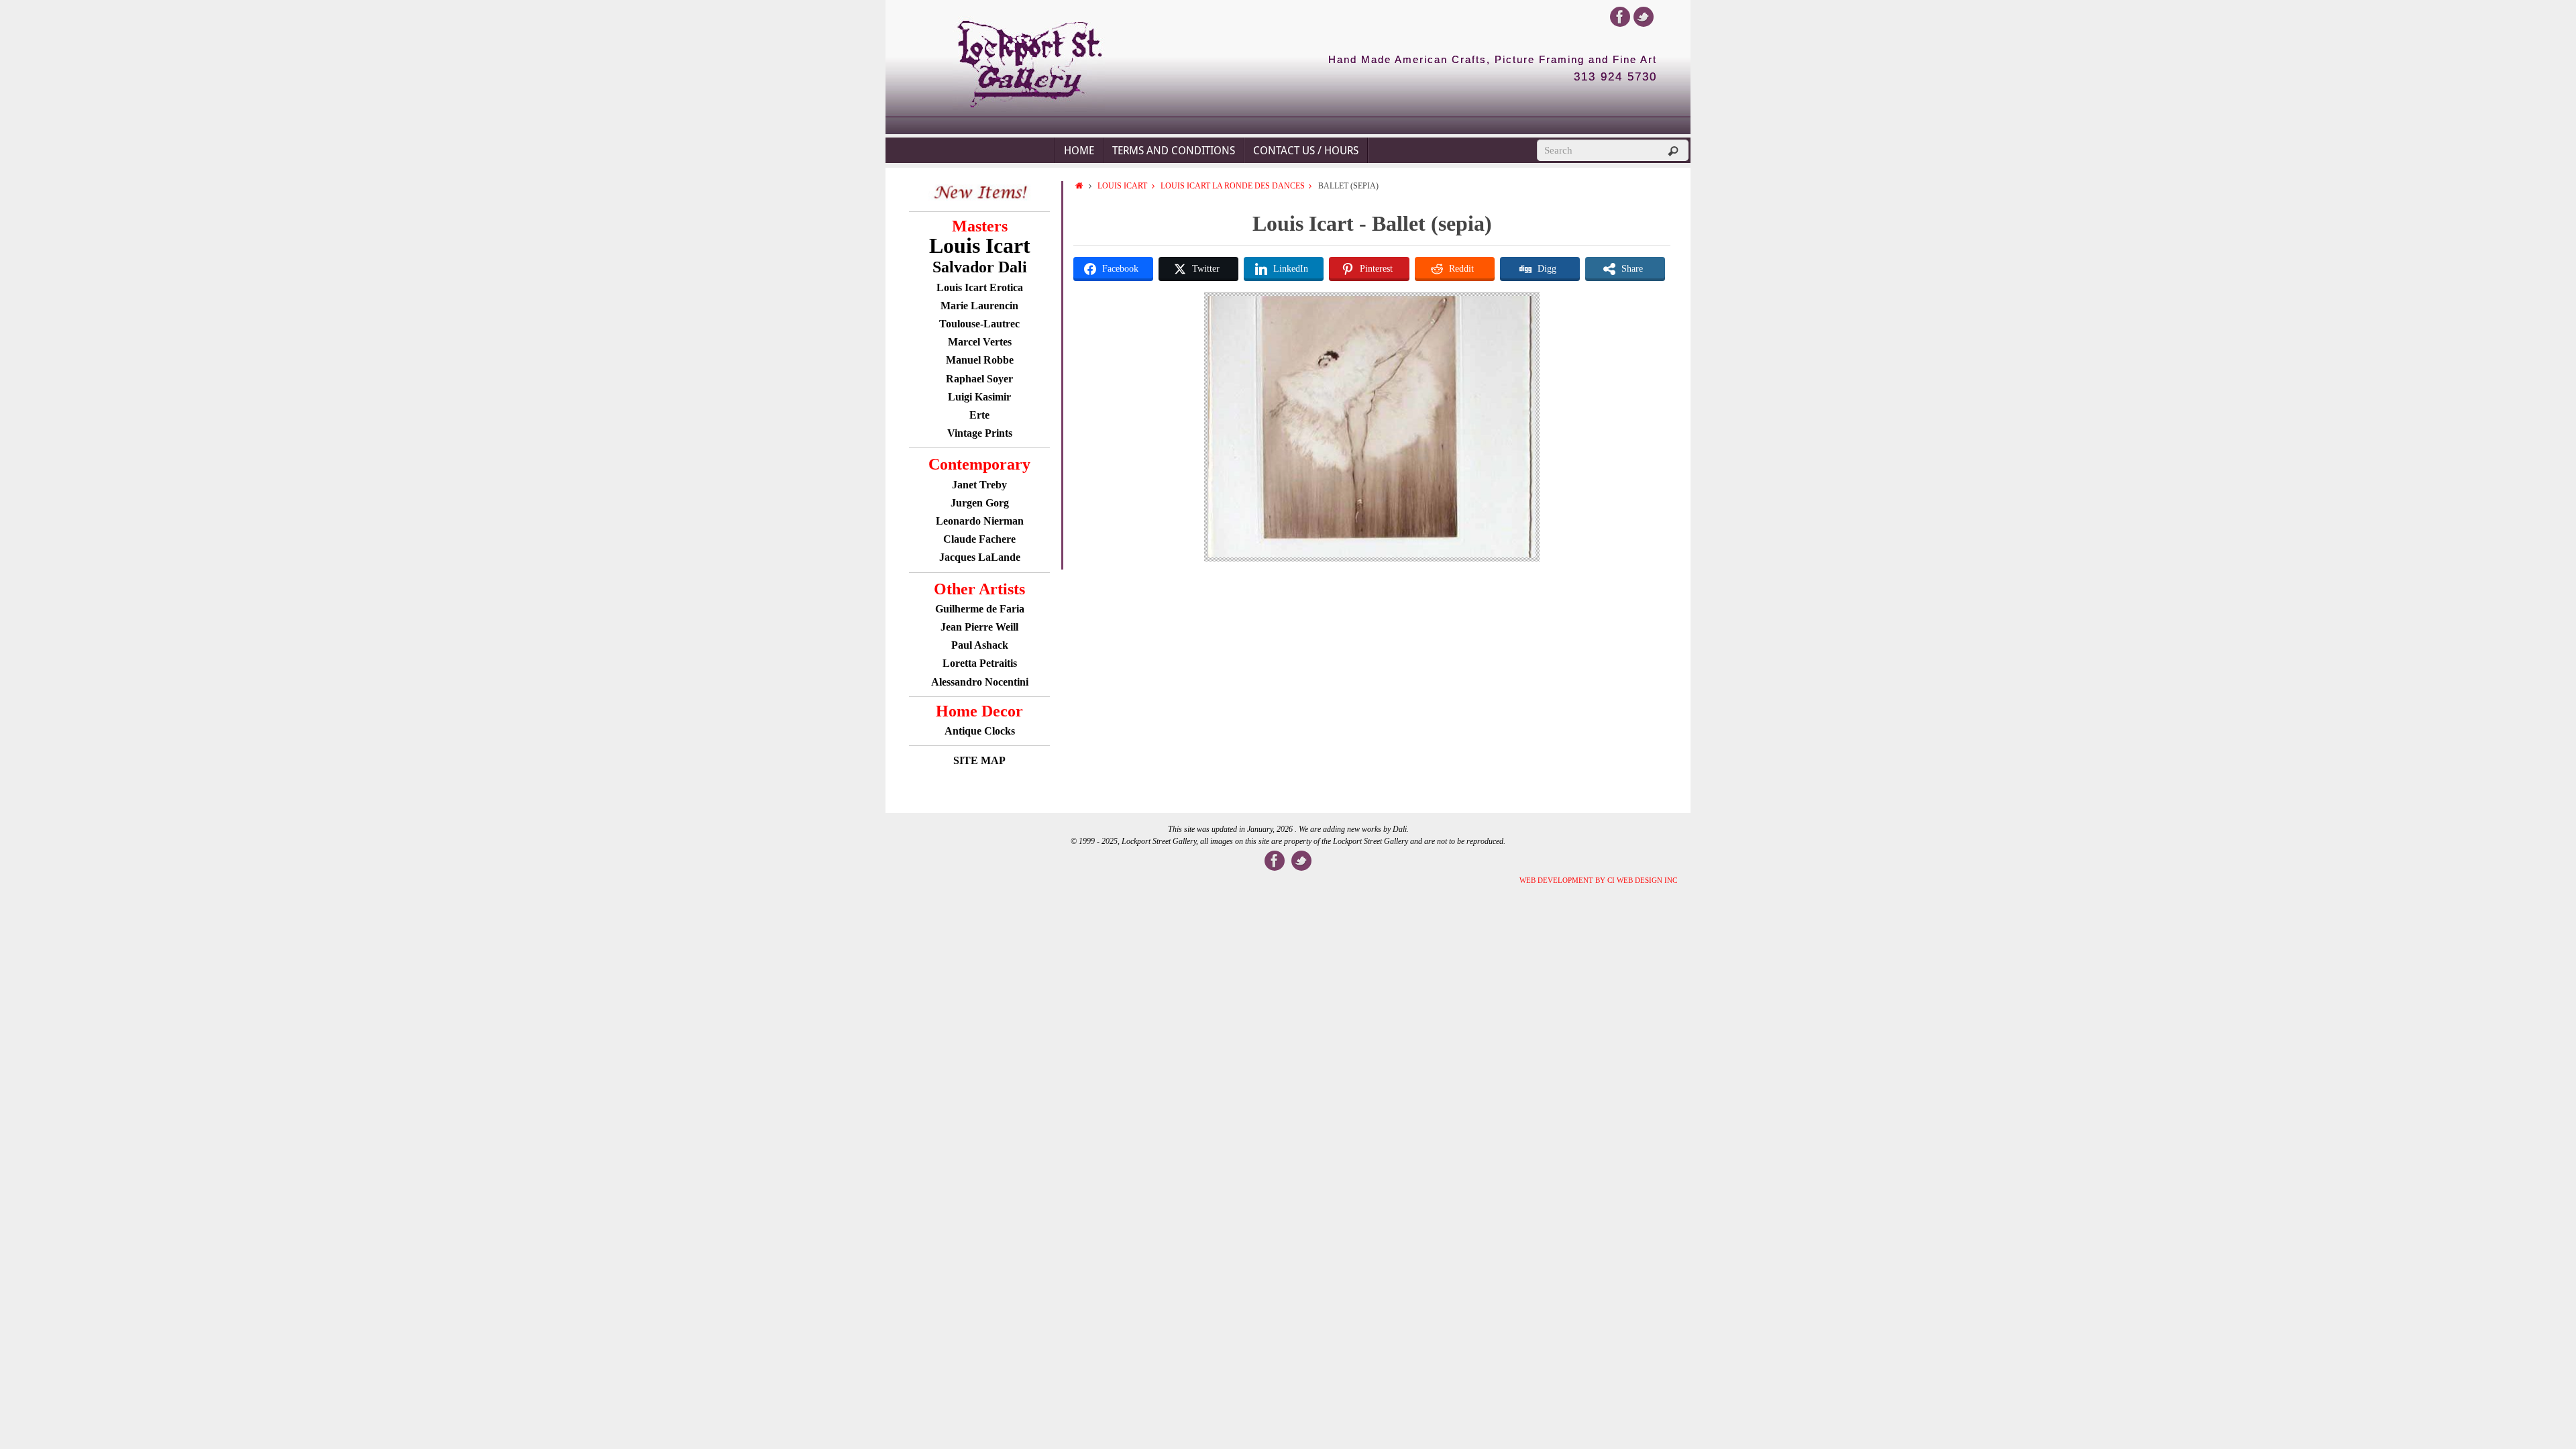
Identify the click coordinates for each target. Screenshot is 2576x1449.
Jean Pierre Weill (979, 627)
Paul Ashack (980, 645)
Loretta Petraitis (980, 663)
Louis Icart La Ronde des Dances (1233, 186)
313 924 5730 (1615, 77)
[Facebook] (1620, 17)
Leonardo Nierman (980, 521)
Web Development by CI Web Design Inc (1598, 880)
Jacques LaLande (980, 557)
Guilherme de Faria (980, 609)
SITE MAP (979, 760)
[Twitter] (1644, 17)
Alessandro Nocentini (980, 682)
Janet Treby (979, 485)
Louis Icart (1122, 186)
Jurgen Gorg (980, 503)
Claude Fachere (979, 539)
